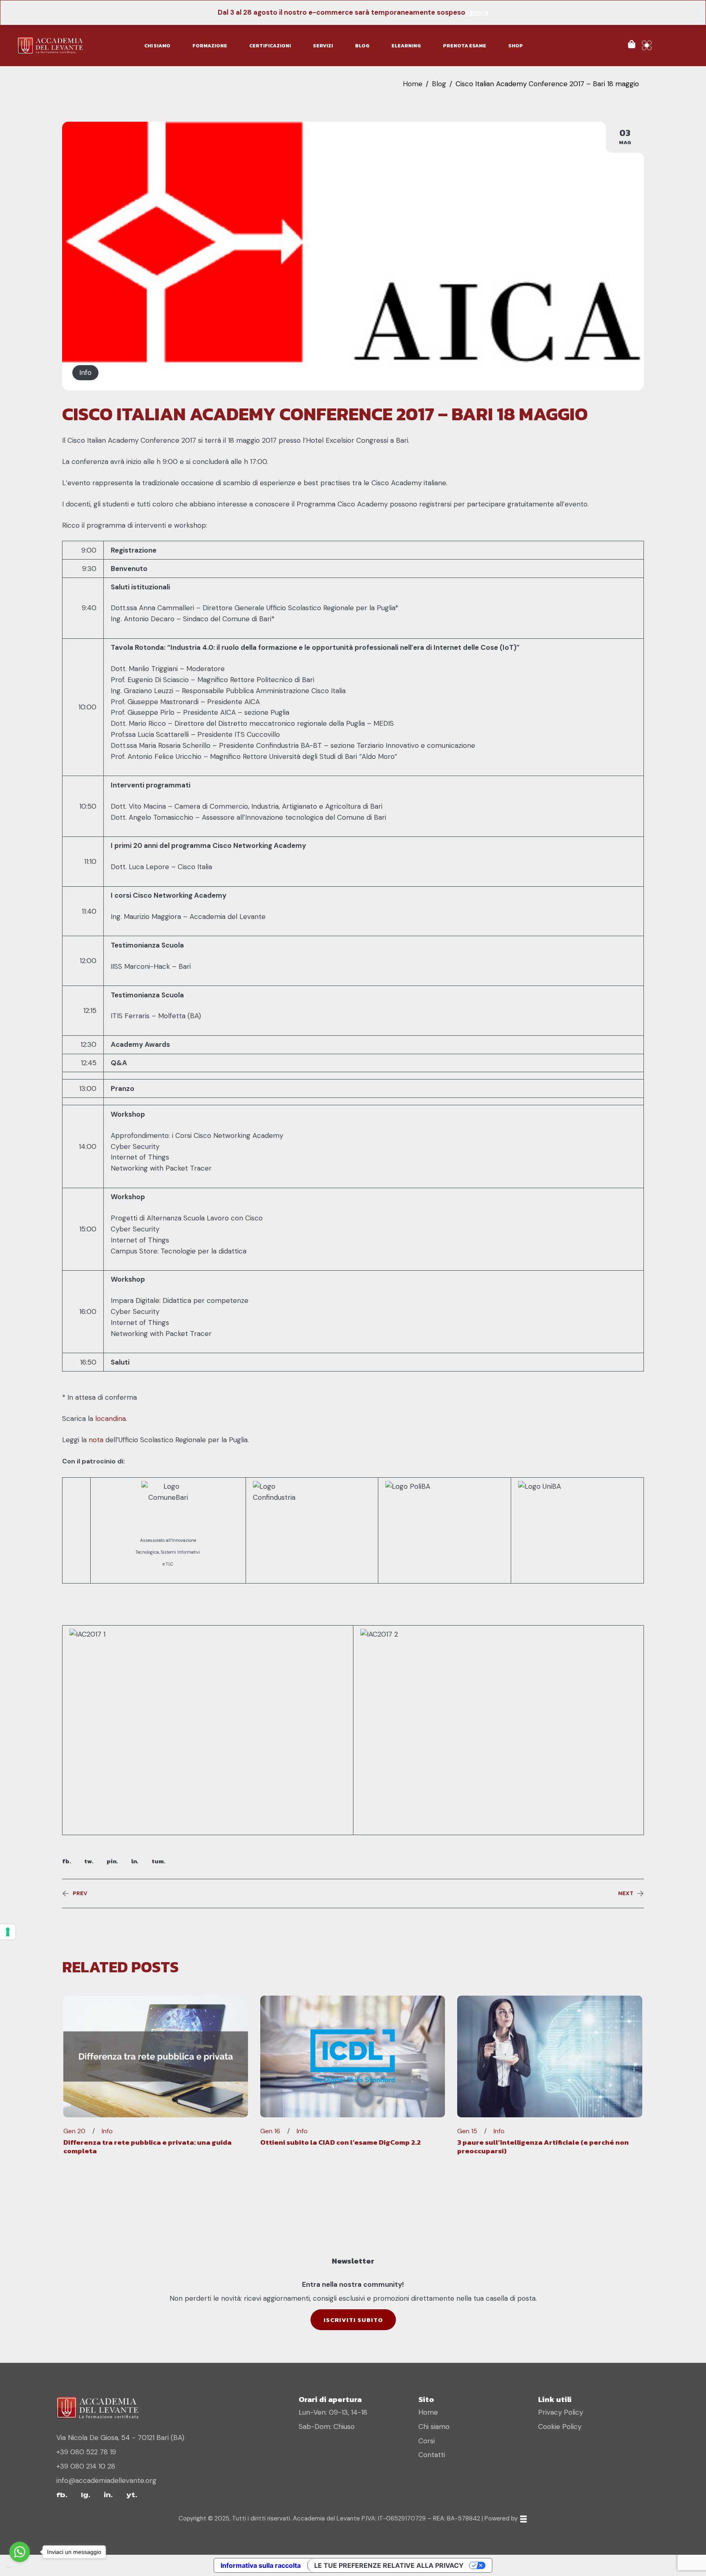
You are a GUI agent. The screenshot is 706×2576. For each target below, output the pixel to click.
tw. (89, 1861)
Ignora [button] (478, 12)
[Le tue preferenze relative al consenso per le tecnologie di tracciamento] (8, 1932)
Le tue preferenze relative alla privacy (389, 2565)
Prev (80, 1894)
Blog (439, 84)
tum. (159, 1861)
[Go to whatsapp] (20, 2552)
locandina (111, 1418)
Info (85, 372)
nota (96, 1440)
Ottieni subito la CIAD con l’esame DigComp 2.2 (341, 2142)
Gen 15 (467, 2131)
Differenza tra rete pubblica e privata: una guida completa (147, 2146)
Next (626, 1894)
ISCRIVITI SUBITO (353, 2320)
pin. (112, 1861)
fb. (67, 1861)
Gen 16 (270, 2131)
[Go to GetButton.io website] (20, 2568)
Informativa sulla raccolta (261, 2565)
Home (413, 84)
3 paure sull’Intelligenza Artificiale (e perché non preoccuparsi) (543, 2146)
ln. (135, 1861)
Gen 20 (74, 2131)
